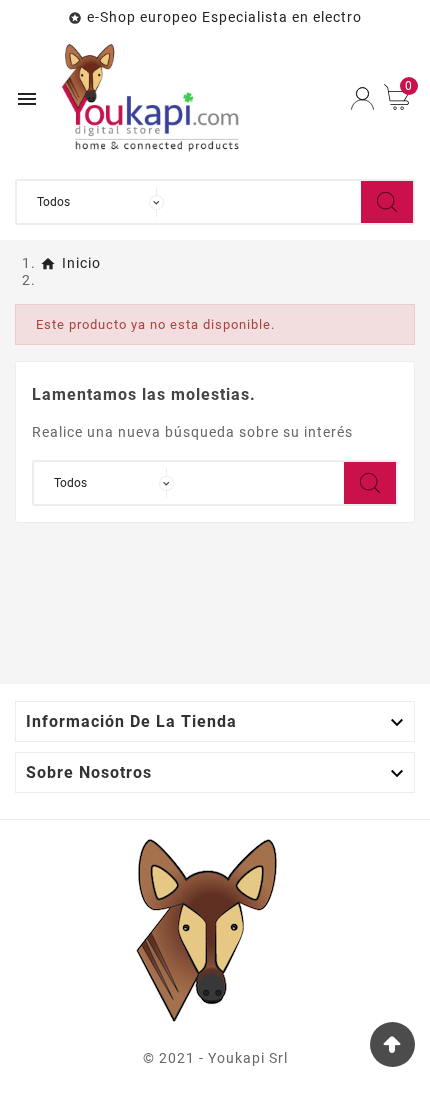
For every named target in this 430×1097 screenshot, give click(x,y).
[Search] (387, 202)
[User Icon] (362, 98)
